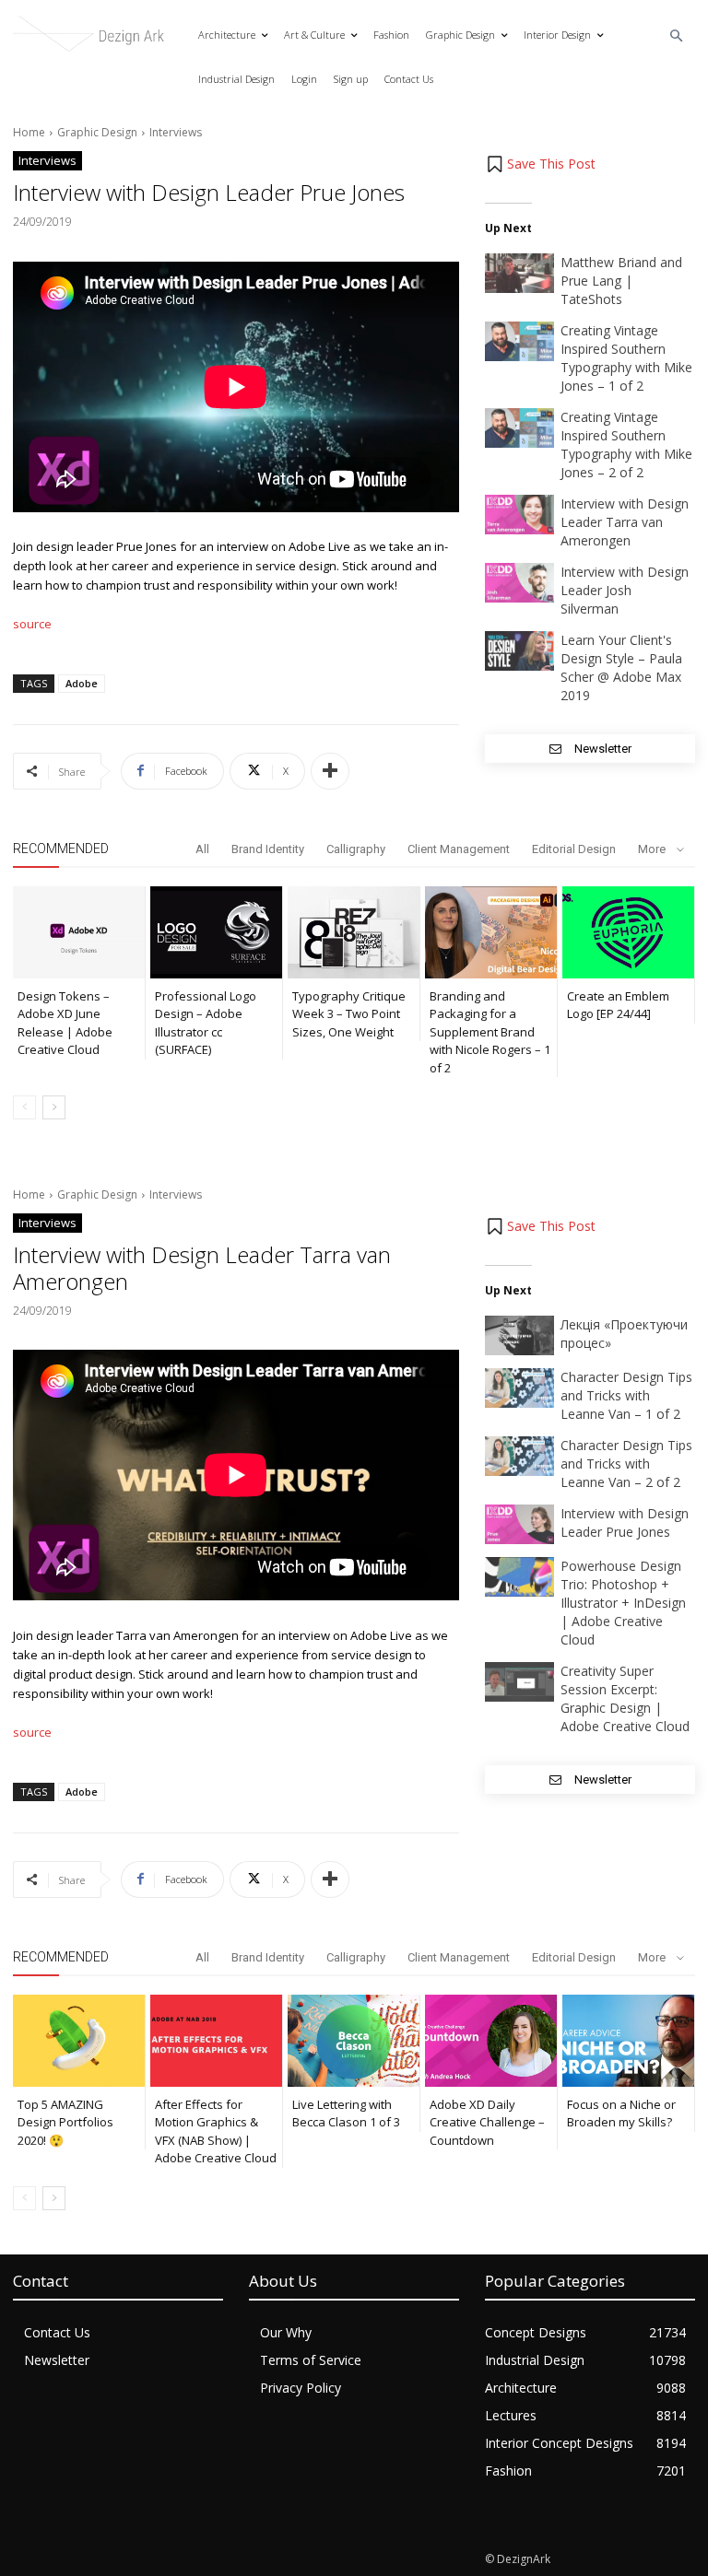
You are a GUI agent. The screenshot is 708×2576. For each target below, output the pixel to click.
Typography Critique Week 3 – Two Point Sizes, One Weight (349, 1014)
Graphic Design (97, 132)
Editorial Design (574, 849)
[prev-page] (24, 1107)
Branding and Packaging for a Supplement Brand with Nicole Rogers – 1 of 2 (490, 1032)
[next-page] (54, 1107)
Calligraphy (356, 849)
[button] (677, 36)
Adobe (82, 683)
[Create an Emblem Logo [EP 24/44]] (628, 932)
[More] (330, 771)
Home (29, 132)
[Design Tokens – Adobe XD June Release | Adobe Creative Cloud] (79, 932)
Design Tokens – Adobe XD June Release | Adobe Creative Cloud (65, 1023)
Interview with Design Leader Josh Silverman (625, 590)
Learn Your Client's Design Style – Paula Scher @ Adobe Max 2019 (621, 667)
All (202, 849)
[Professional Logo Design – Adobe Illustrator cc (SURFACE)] (216, 932)
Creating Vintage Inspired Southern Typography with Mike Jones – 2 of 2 (626, 445)
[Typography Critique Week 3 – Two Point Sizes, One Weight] (354, 932)
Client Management (459, 849)
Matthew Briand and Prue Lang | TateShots (621, 281)
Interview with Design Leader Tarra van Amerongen (625, 522)
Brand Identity (268, 849)
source (32, 624)
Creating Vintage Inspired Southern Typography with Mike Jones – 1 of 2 (626, 358)
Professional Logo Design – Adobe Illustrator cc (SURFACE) (206, 1023)
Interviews (176, 132)
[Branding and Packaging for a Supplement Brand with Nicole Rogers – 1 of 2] (491, 932)
